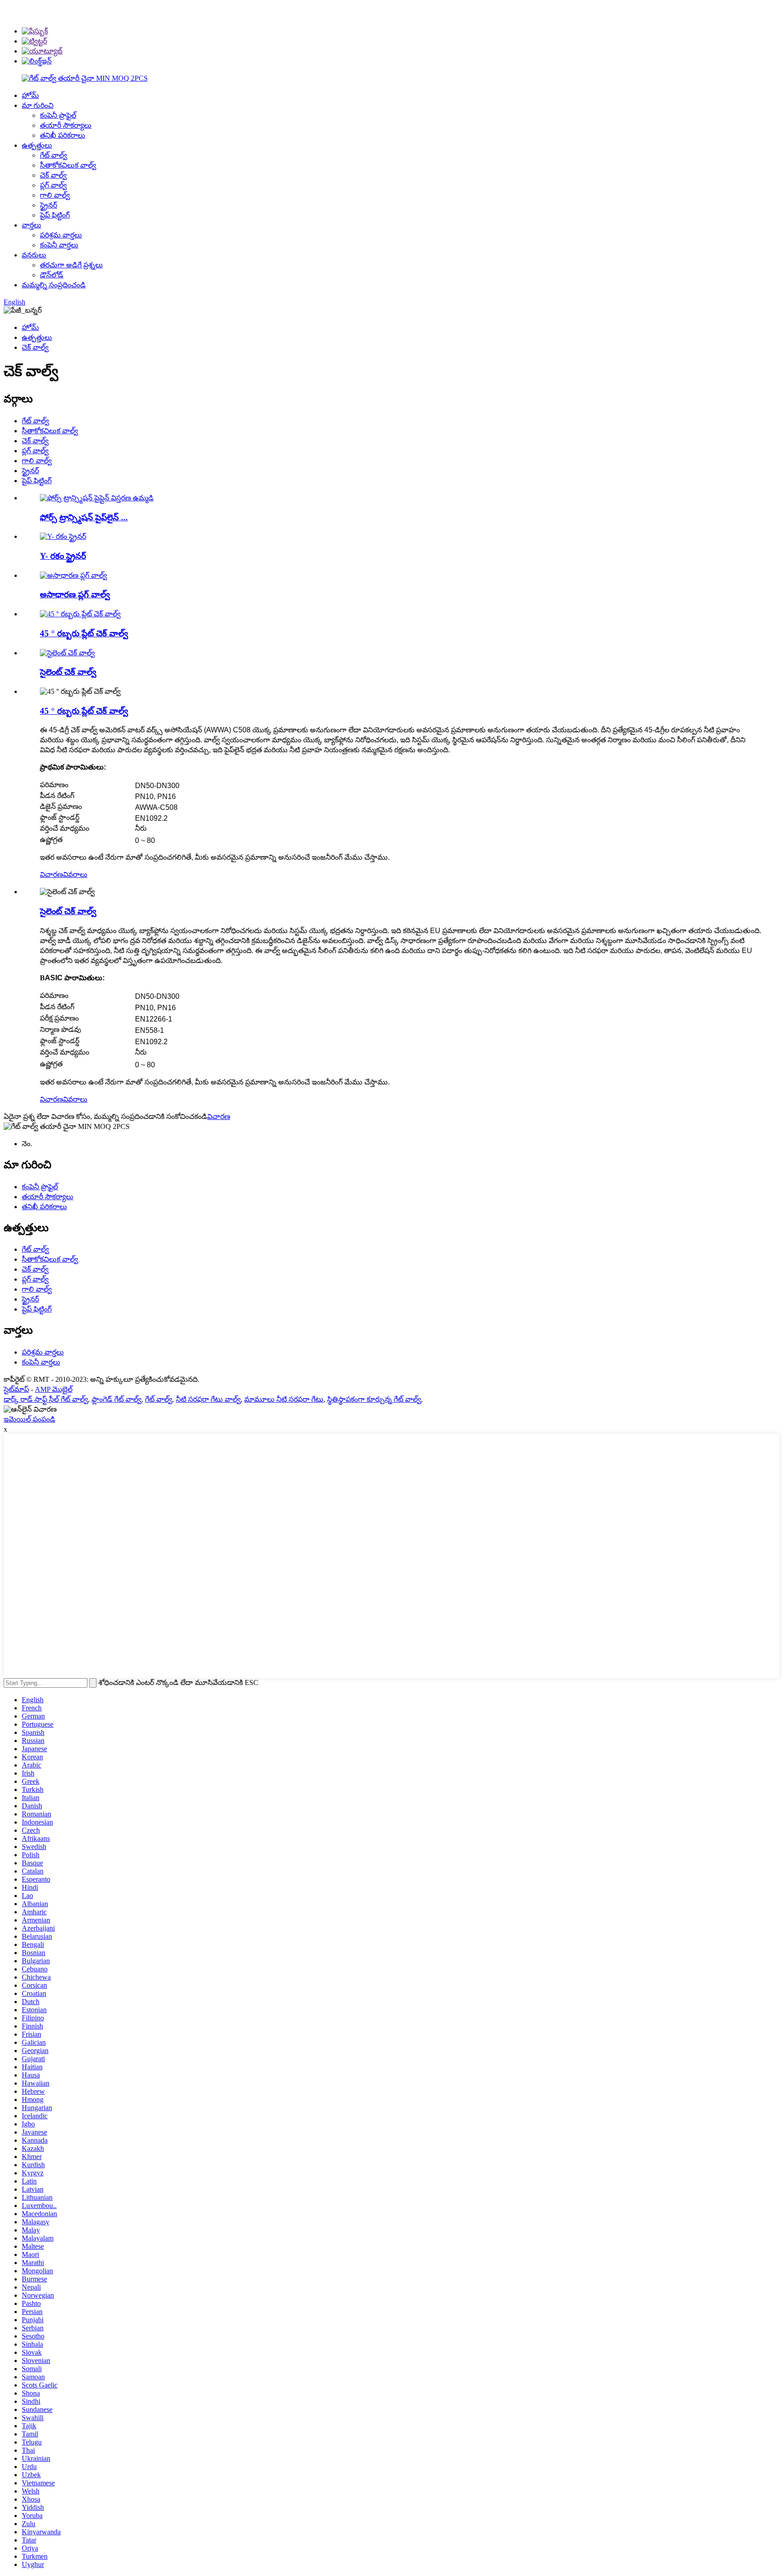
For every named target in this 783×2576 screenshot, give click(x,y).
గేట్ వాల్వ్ (53, 155)
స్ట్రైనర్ (48, 205)
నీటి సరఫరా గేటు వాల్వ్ (208, 1399)
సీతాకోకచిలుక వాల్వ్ (68, 165)
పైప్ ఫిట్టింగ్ (55, 215)
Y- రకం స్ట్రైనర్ (63, 556)
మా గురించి (38, 105)
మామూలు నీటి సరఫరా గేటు (284, 1399)
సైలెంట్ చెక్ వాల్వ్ (68, 672)
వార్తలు (31, 225)
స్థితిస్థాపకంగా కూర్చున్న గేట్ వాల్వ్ (374, 1399)
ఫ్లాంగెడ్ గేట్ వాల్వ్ (116, 1399)
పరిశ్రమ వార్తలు (61, 235)
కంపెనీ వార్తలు (59, 245)
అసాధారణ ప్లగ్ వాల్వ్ (75, 594)
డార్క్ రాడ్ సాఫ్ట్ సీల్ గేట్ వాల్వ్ (46, 1399)
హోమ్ (30, 95)
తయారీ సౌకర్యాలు (66, 125)
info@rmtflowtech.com (614, 7)
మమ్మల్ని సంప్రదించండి (54, 285)
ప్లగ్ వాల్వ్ (53, 185)
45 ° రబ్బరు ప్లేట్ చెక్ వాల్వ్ (84, 633)
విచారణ (51, 874)
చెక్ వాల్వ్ (53, 175)
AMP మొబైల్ (54, 1389)
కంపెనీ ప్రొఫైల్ (58, 115)
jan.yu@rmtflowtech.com (618, 25)
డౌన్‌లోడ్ (52, 275)
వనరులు (34, 255)
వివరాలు (75, 874)
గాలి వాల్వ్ (55, 195)
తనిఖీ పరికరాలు (63, 135)
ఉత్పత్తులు (37, 145)
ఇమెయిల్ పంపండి (29, 1419)
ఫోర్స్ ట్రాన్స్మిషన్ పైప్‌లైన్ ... (84, 517)
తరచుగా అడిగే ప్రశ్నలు (71, 265)
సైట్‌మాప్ (16, 1389)
